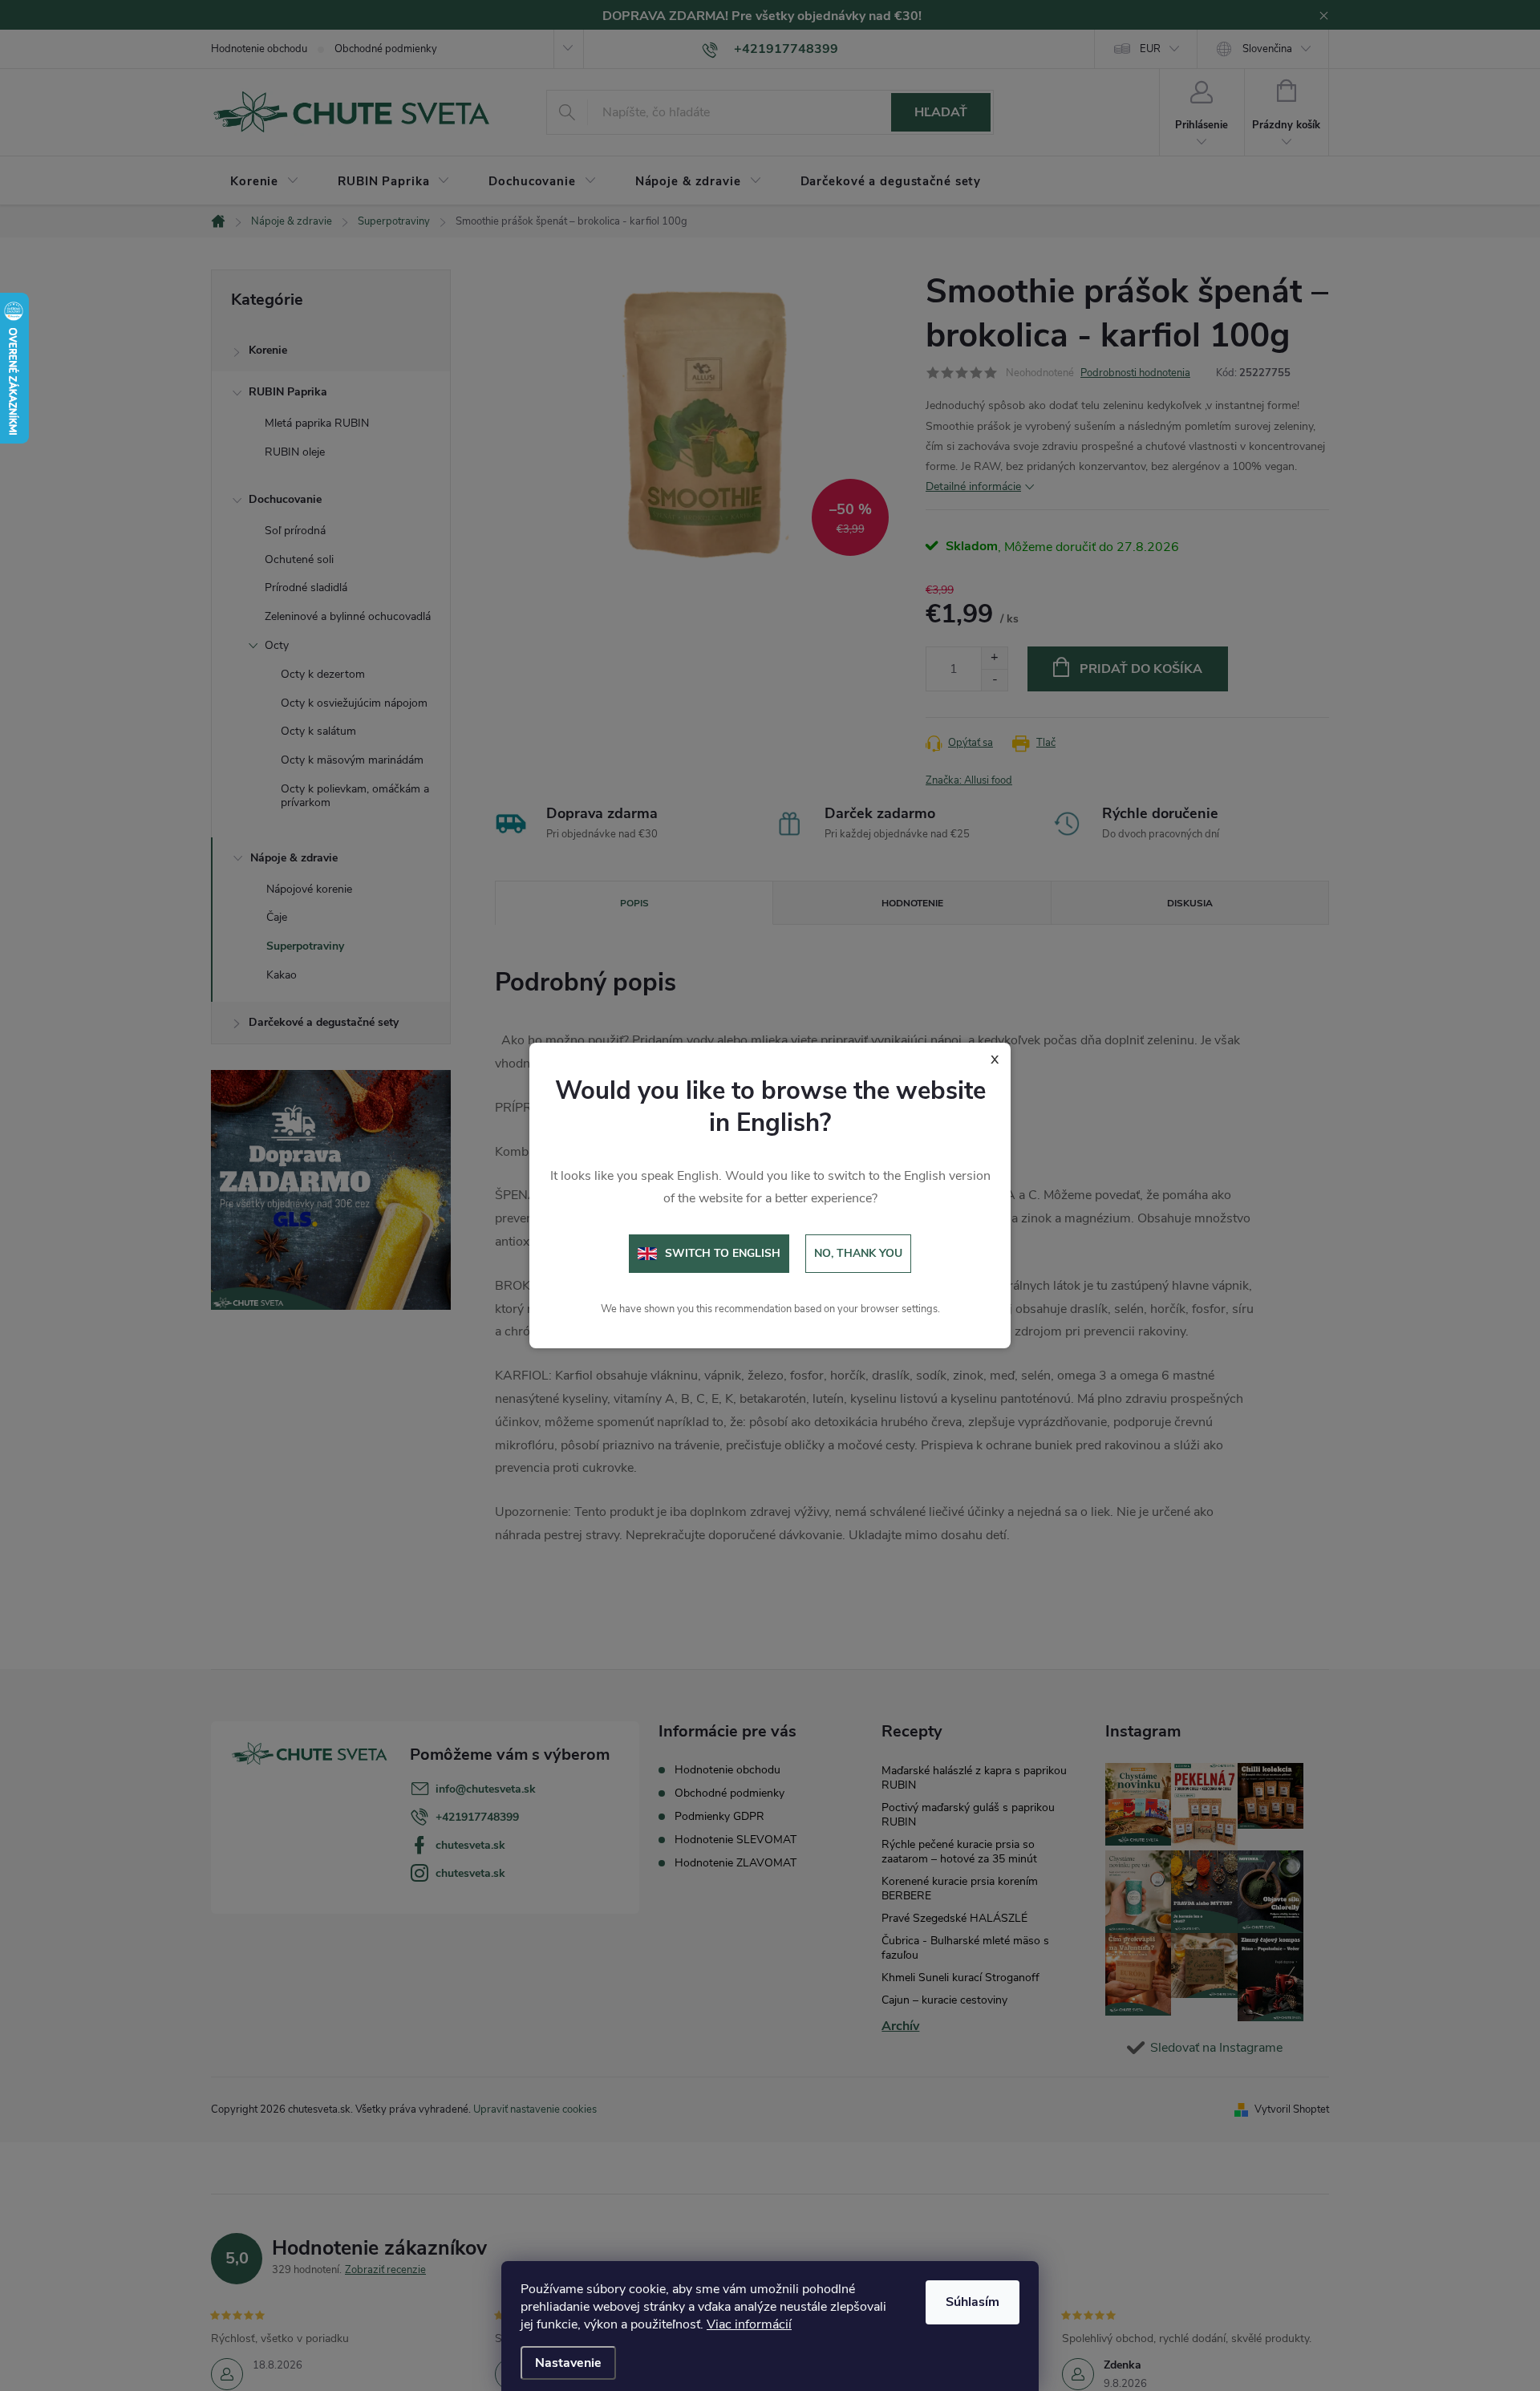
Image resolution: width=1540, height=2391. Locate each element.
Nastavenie (568, 2363)
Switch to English (723, 1253)
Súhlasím (973, 2302)
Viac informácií (749, 2324)
